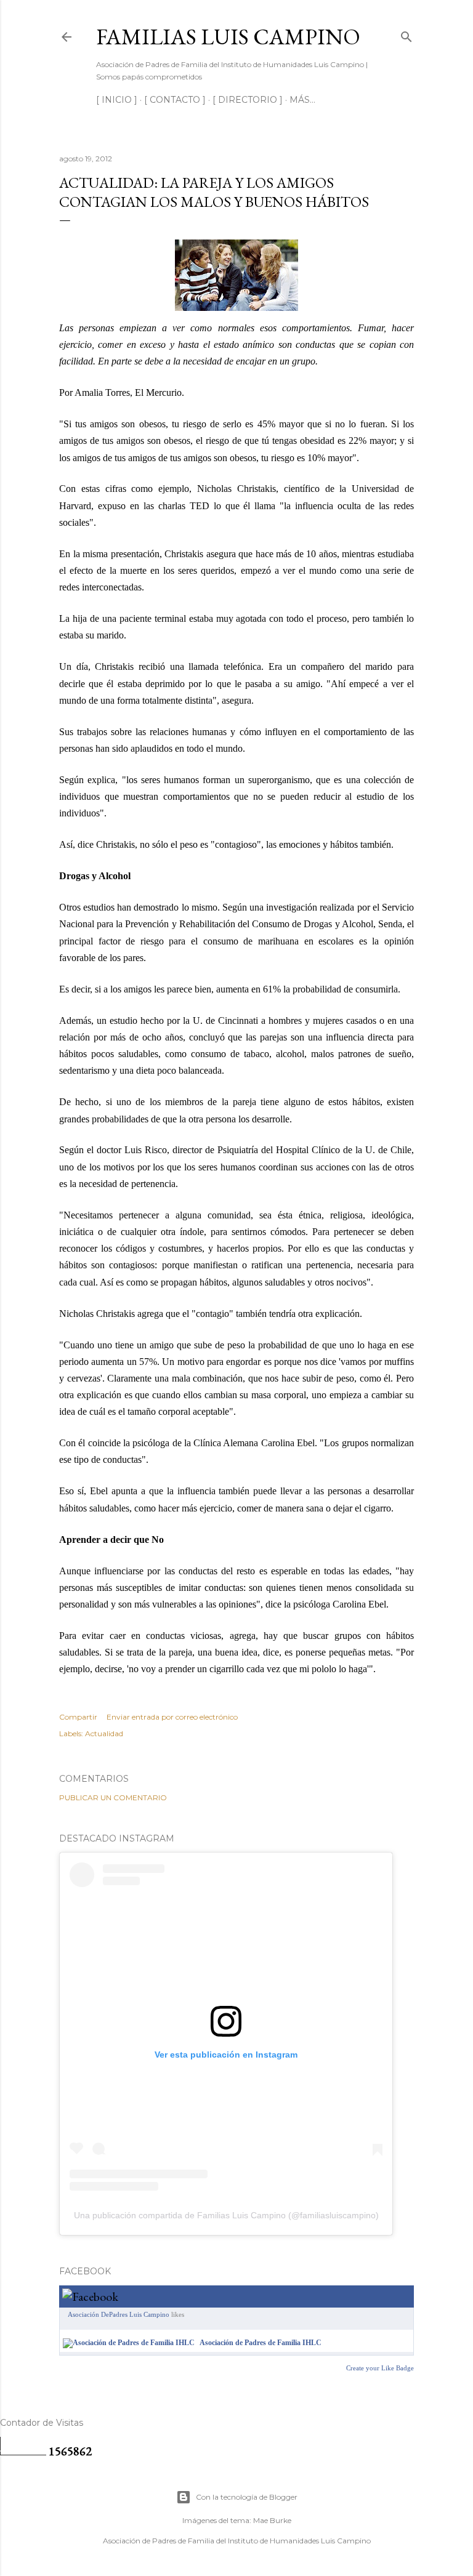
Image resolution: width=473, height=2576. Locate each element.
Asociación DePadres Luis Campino (119, 2314)
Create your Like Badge (380, 2368)
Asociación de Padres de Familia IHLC (261, 2343)
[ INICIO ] (117, 100)
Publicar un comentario (113, 1797)
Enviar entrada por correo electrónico (172, 1717)
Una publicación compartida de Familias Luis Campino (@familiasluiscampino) (226, 2215)
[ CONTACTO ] (175, 100)
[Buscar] (406, 34)
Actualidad (104, 1733)
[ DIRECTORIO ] (248, 100)
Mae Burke (272, 2520)
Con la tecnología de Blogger (247, 2497)
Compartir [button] (78, 1717)
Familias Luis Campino (228, 37)
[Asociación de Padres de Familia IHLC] (129, 2343)
